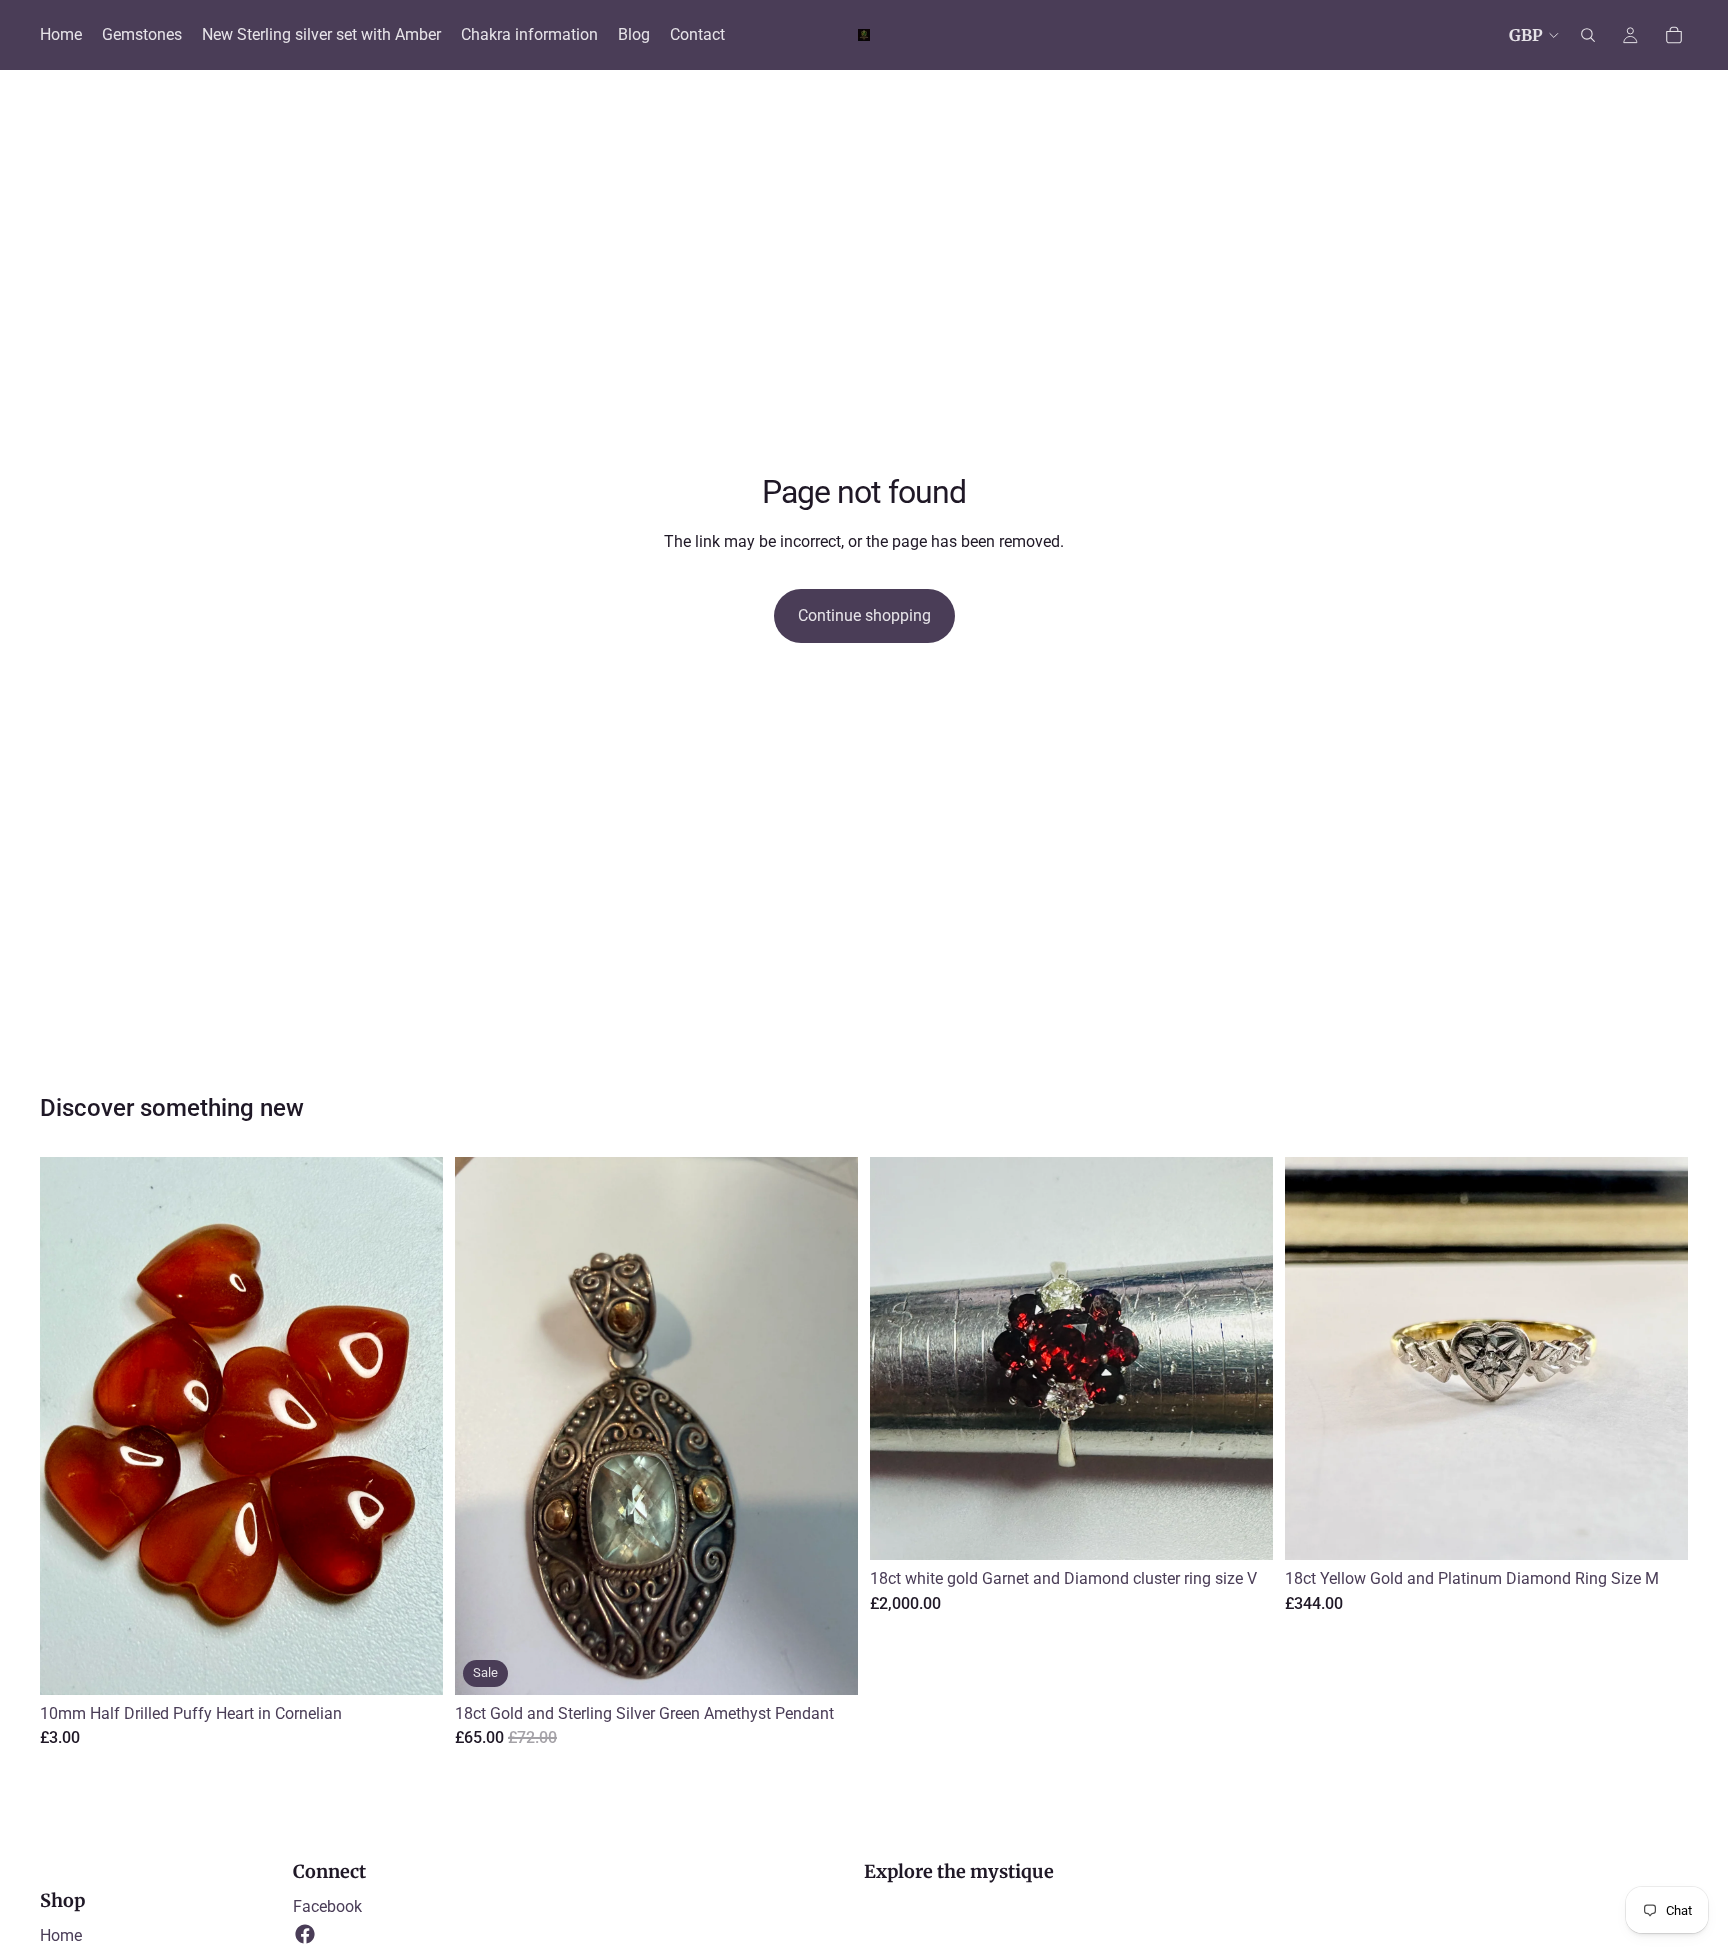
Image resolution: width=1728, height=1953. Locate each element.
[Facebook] (305, 1934)
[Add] (412, 1664)
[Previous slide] (900, 1359)
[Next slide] (1243, 1359)
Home (61, 1935)
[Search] (1588, 35)
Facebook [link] (327, 1906)
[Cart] (1674, 35)
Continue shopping (864, 615)
